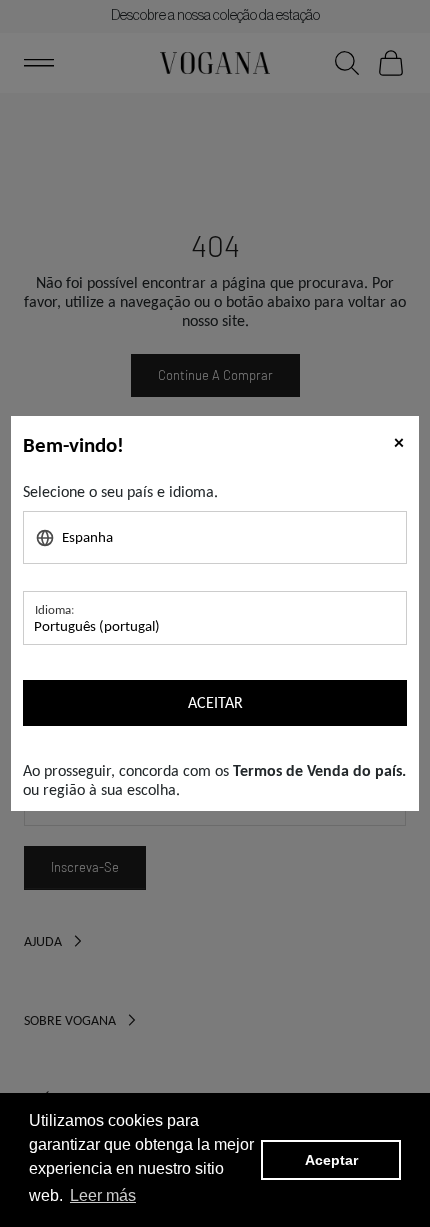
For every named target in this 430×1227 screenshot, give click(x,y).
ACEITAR (215, 702)
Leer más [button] (103, 1195)
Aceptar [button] (331, 1160)
